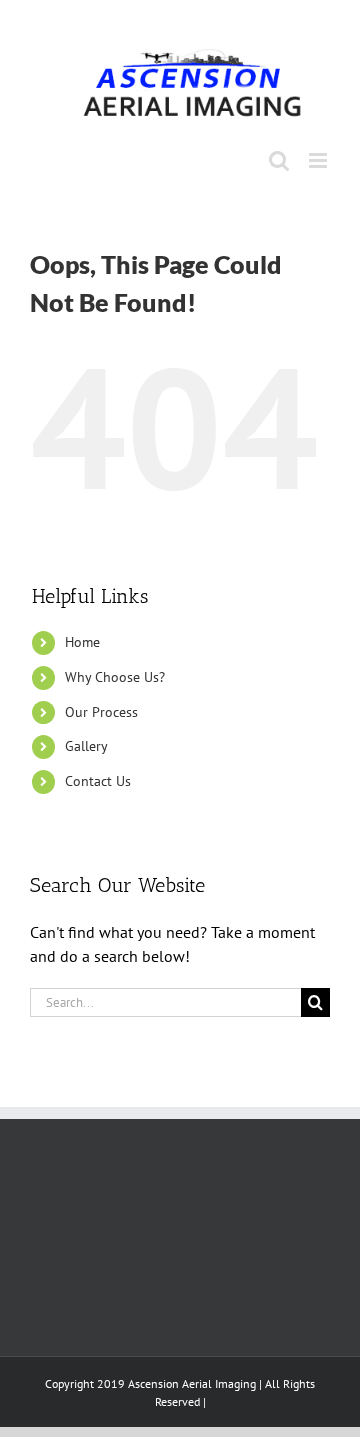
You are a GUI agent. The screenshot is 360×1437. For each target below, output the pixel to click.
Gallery (86, 746)
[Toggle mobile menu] (319, 160)
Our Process (101, 712)
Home (82, 642)
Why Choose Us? (115, 677)
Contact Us (98, 781)
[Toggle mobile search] (279, 160)
